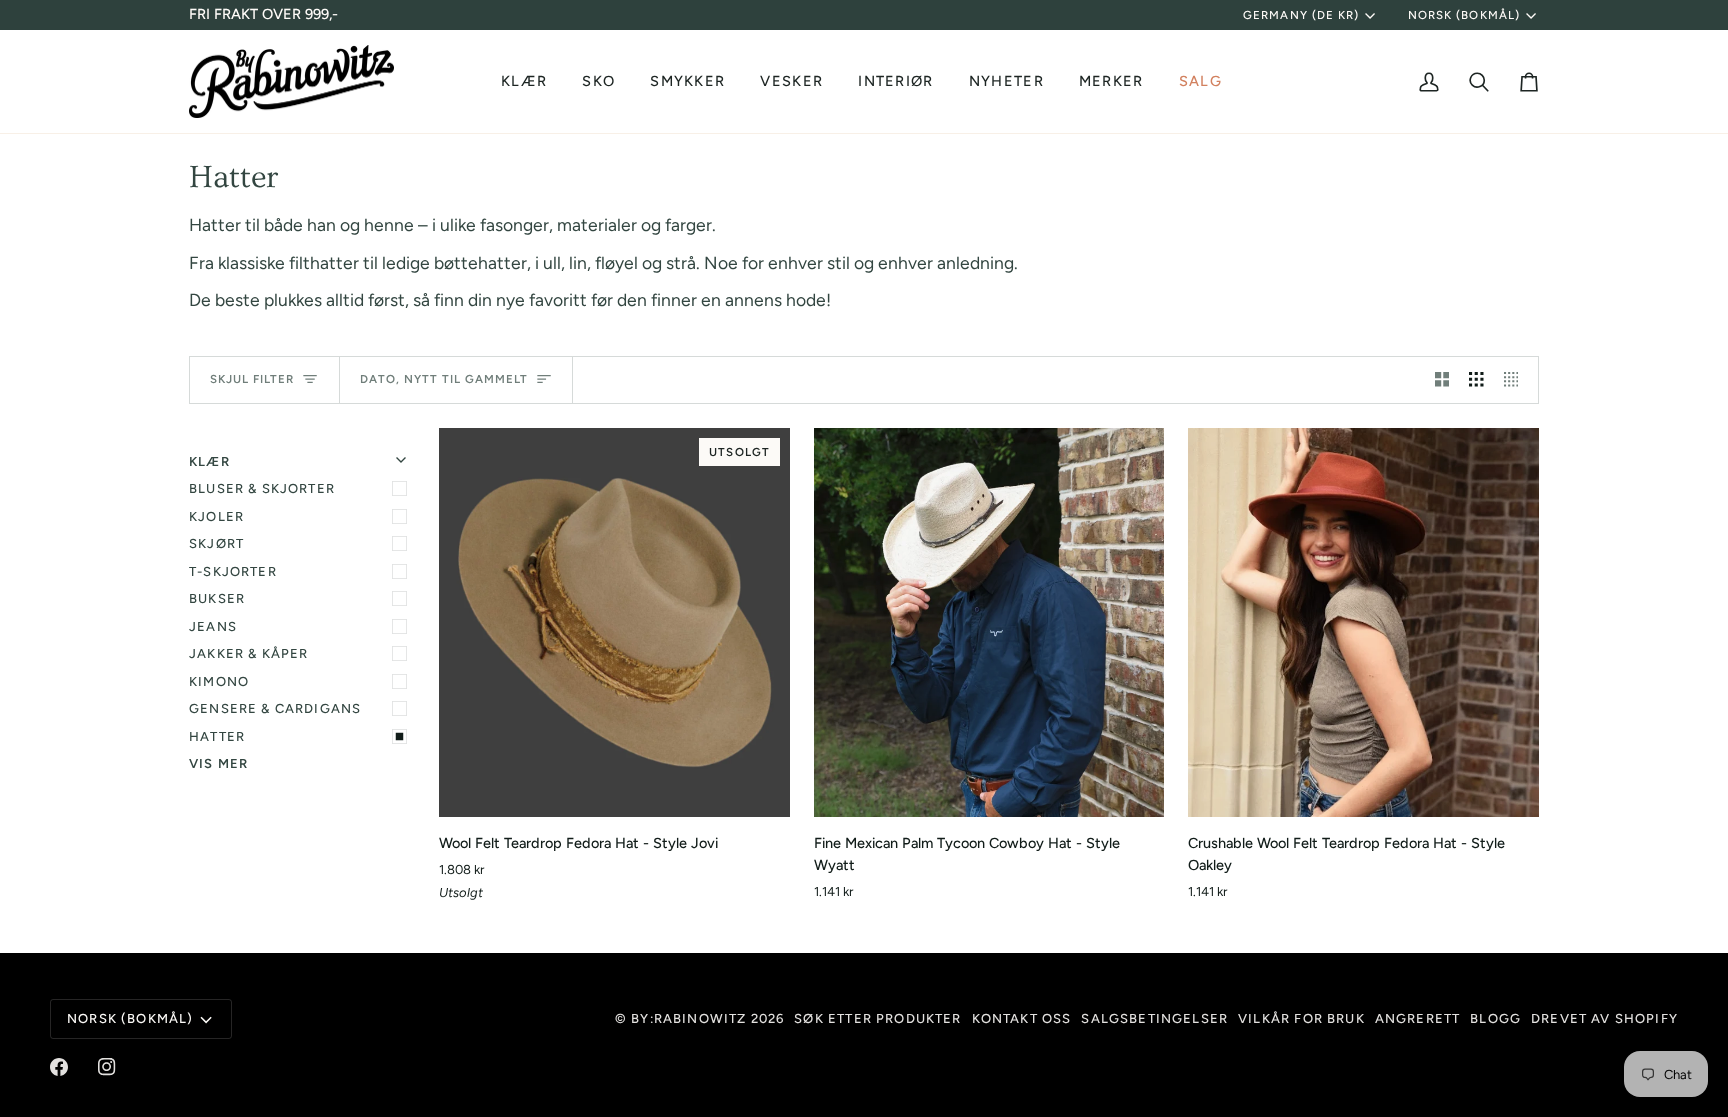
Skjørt (216, 543)
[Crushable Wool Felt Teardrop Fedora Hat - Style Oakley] (1363, 623)
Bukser (217, 598)
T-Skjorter (233, 571)
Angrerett (1418, 1018)
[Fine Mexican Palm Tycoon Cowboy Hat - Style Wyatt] (989, 623)
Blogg (1495, 1018)
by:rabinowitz (688, 1018)
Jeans (213, 626)
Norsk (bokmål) (1464, 15)
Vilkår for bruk (1301, 1018)
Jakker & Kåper (248, 653)
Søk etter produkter (877, 1018)
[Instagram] (107, 1067)
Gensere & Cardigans (275, 708)
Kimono (219, 681)
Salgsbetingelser (1154, 1018)
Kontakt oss (1022, 1018)
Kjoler (216, 516)
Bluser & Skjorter (262, 488)
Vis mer (218, 763)
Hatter (217, 736)
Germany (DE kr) (1301, 15)
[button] (526, 82)
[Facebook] (59, 1067)
